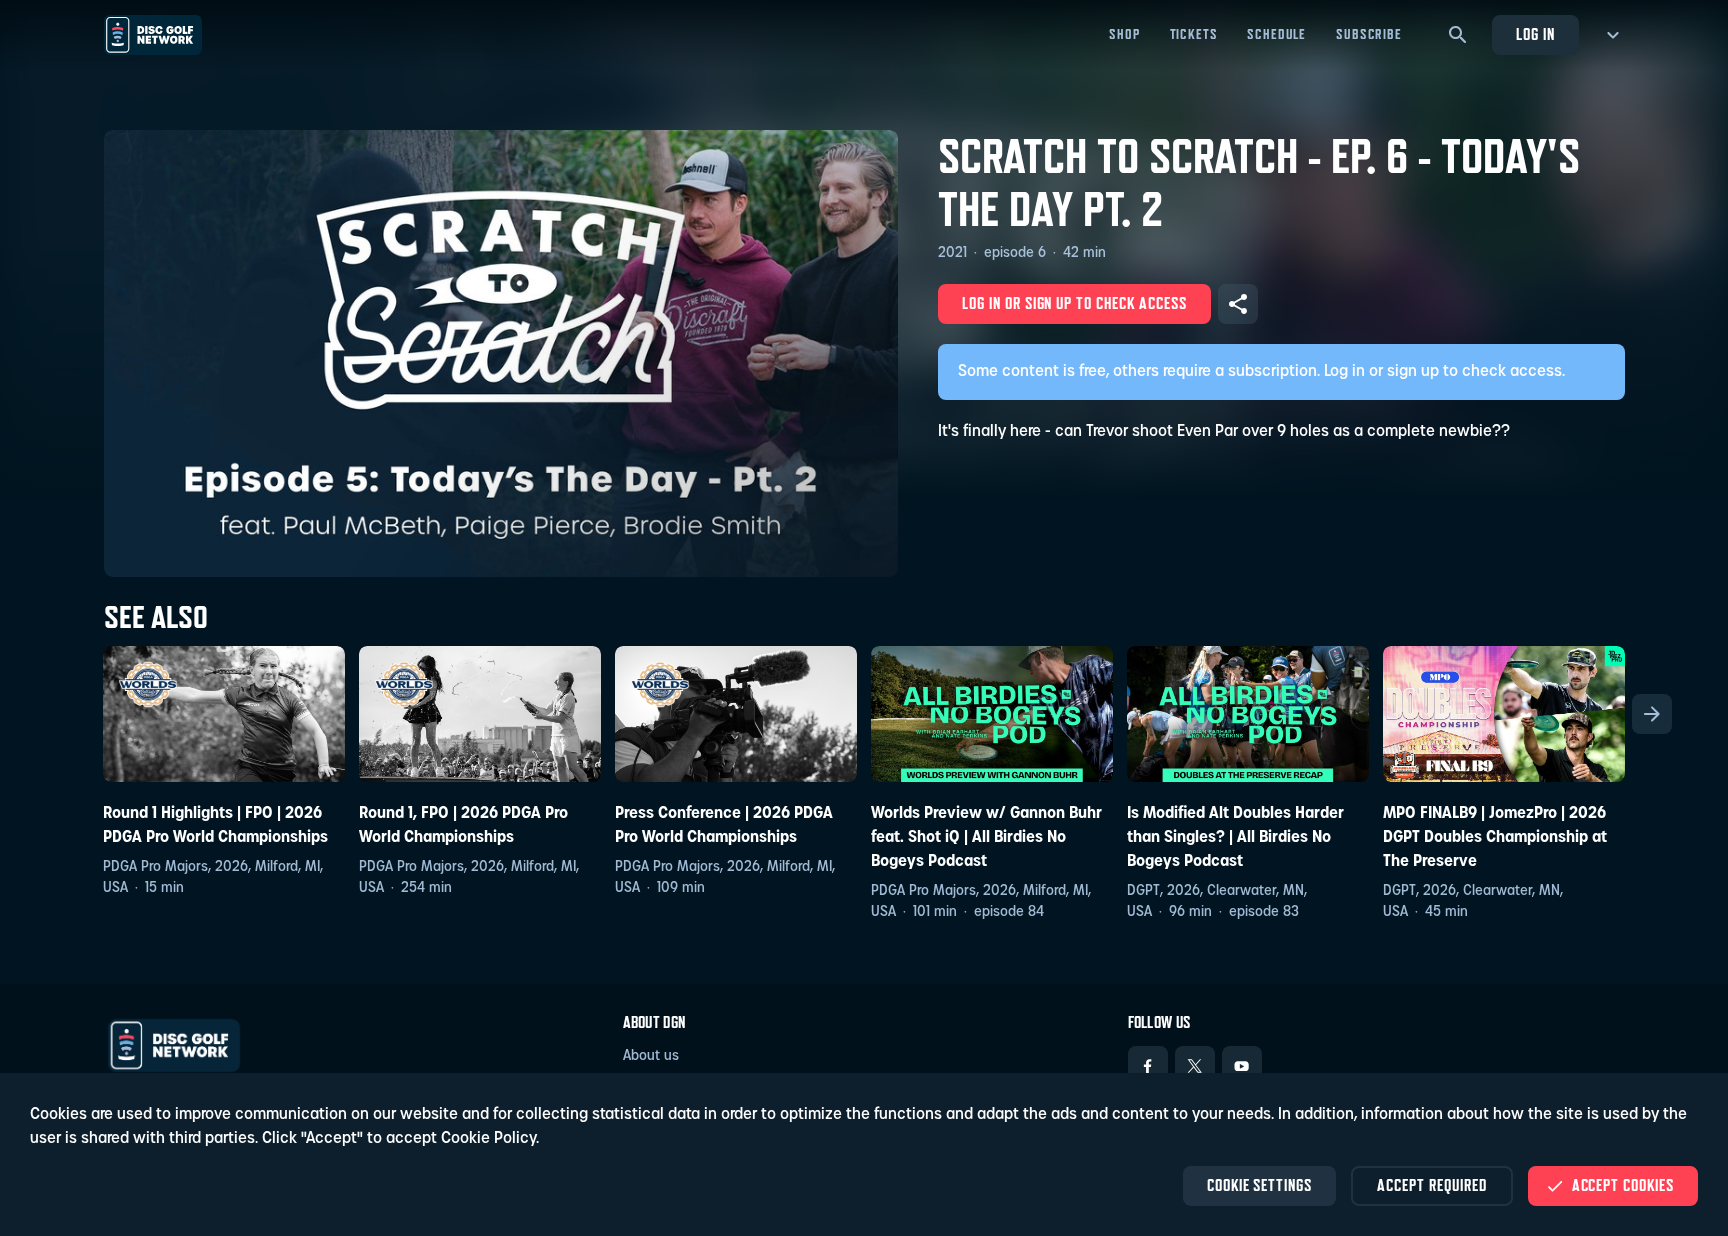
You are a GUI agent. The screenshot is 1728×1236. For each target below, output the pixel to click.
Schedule (1276, 34)
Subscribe (1369, 34)
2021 (952, 253)
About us (651, 1056)
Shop (1124, 34)
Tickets (1194, 34)
